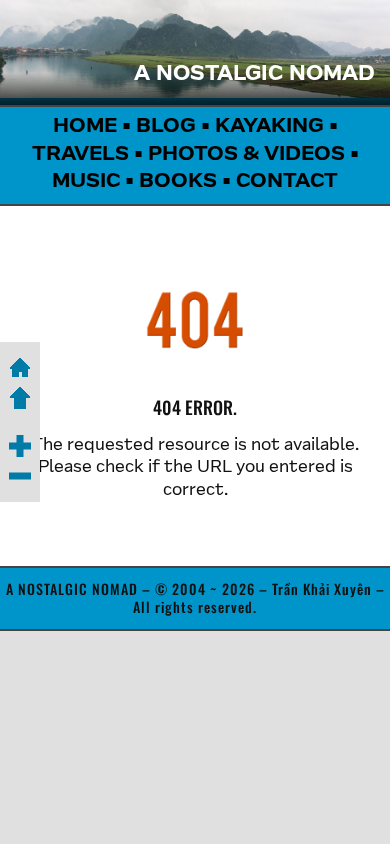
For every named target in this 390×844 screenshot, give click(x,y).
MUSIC (86, 182)
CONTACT (287, 182)
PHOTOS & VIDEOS (246, 155)
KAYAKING (269, 127)
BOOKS (178, 182)
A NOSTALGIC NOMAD (254, 75)
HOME (85, 127)
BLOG (166, 127)
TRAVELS (80, 155)
